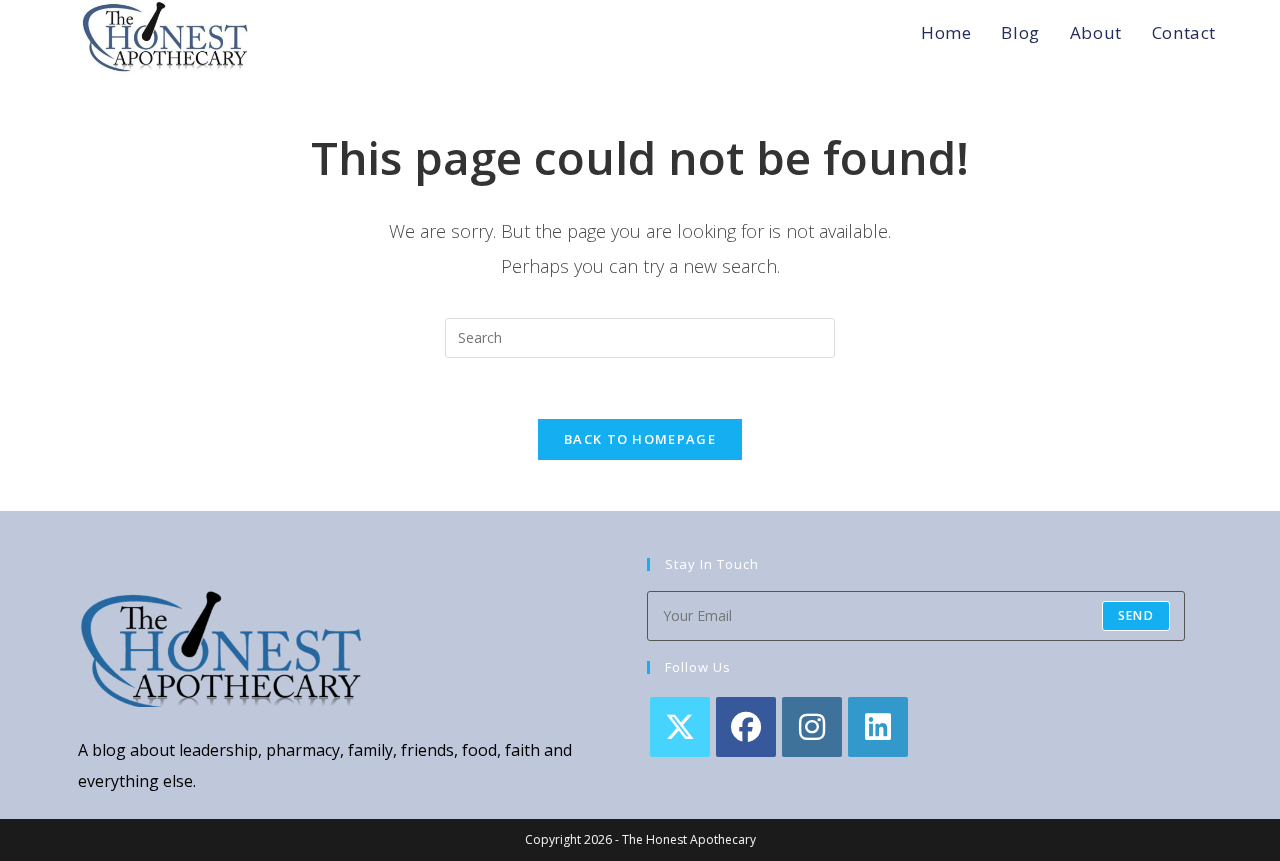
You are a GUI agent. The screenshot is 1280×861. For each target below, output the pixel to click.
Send (1136, 615)
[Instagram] (812, 727)
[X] (680, 727)
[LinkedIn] (878, 727)
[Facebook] (746, 727)
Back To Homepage (640, 439)
